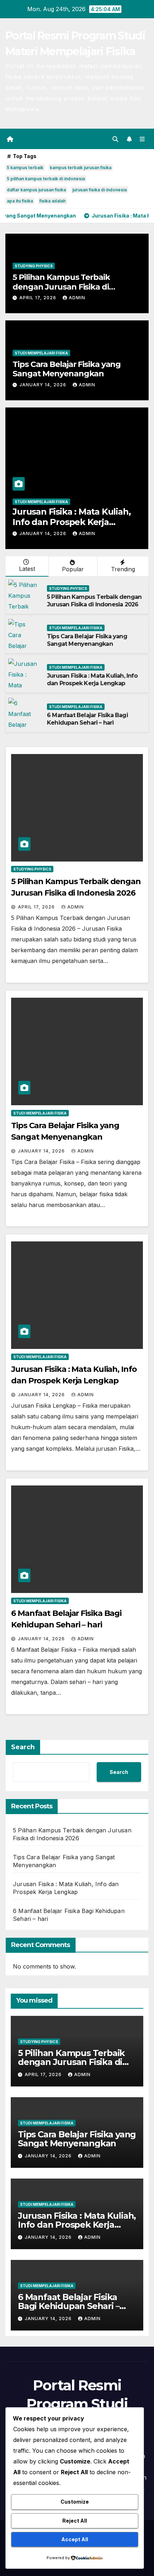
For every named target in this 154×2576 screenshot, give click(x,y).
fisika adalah (52, 201)
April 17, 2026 (38, 298)
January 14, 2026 (44, 385)
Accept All (75, 2539)
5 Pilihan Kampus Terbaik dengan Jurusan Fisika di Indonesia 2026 (61, 287)
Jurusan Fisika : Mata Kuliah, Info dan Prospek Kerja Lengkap (92, 679)
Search (23, 1747)
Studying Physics (34, 266)
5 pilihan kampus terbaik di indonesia (46, 179)
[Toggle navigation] (142, 139)
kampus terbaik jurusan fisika (81, 168)
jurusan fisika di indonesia (100, 190)
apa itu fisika (20, 201)
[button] (115, 139)
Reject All (75, 2521)
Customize (75, 2502)
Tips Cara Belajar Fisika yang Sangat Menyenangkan (67, 369)
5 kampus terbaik (25, 168)
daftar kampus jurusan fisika (36, 190)
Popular (73, 569)
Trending (123, 569)
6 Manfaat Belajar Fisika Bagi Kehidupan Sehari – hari (77, 517)
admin (77, 298)
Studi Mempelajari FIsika (41, 353)
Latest (27, 569)
